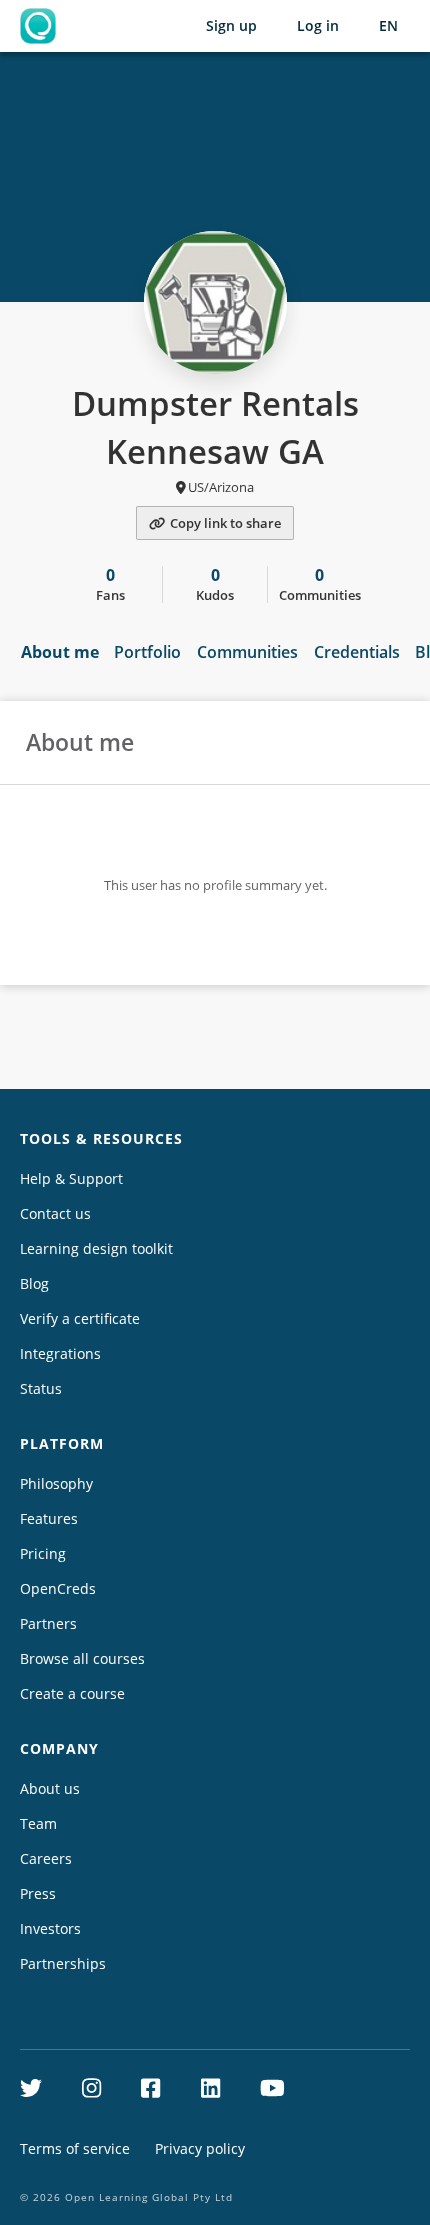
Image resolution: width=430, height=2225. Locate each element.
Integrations (60, 1353)
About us (50, 1788)
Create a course (72, 1693)
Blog (34, 1283)
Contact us (55, 1213)
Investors (50, 1928)
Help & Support (71, 1178)
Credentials (357, 652)
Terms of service (75, 2148)
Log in (318, 25)
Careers (46, 1858)
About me (60, 652)
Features (49, 1518)
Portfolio (147, 652)
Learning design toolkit (96, 1248)
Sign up (231, 25)
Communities (247, 652)
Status (41, 1388)
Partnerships (63, 1963)
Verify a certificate (80, 1318)
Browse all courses (82, 1658)
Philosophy (56, 1483)
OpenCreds (58, 1588)
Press (38, 1893)
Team (38, 1823)
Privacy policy (200, 2148)
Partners (48, 1623)
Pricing (43, 1553)
